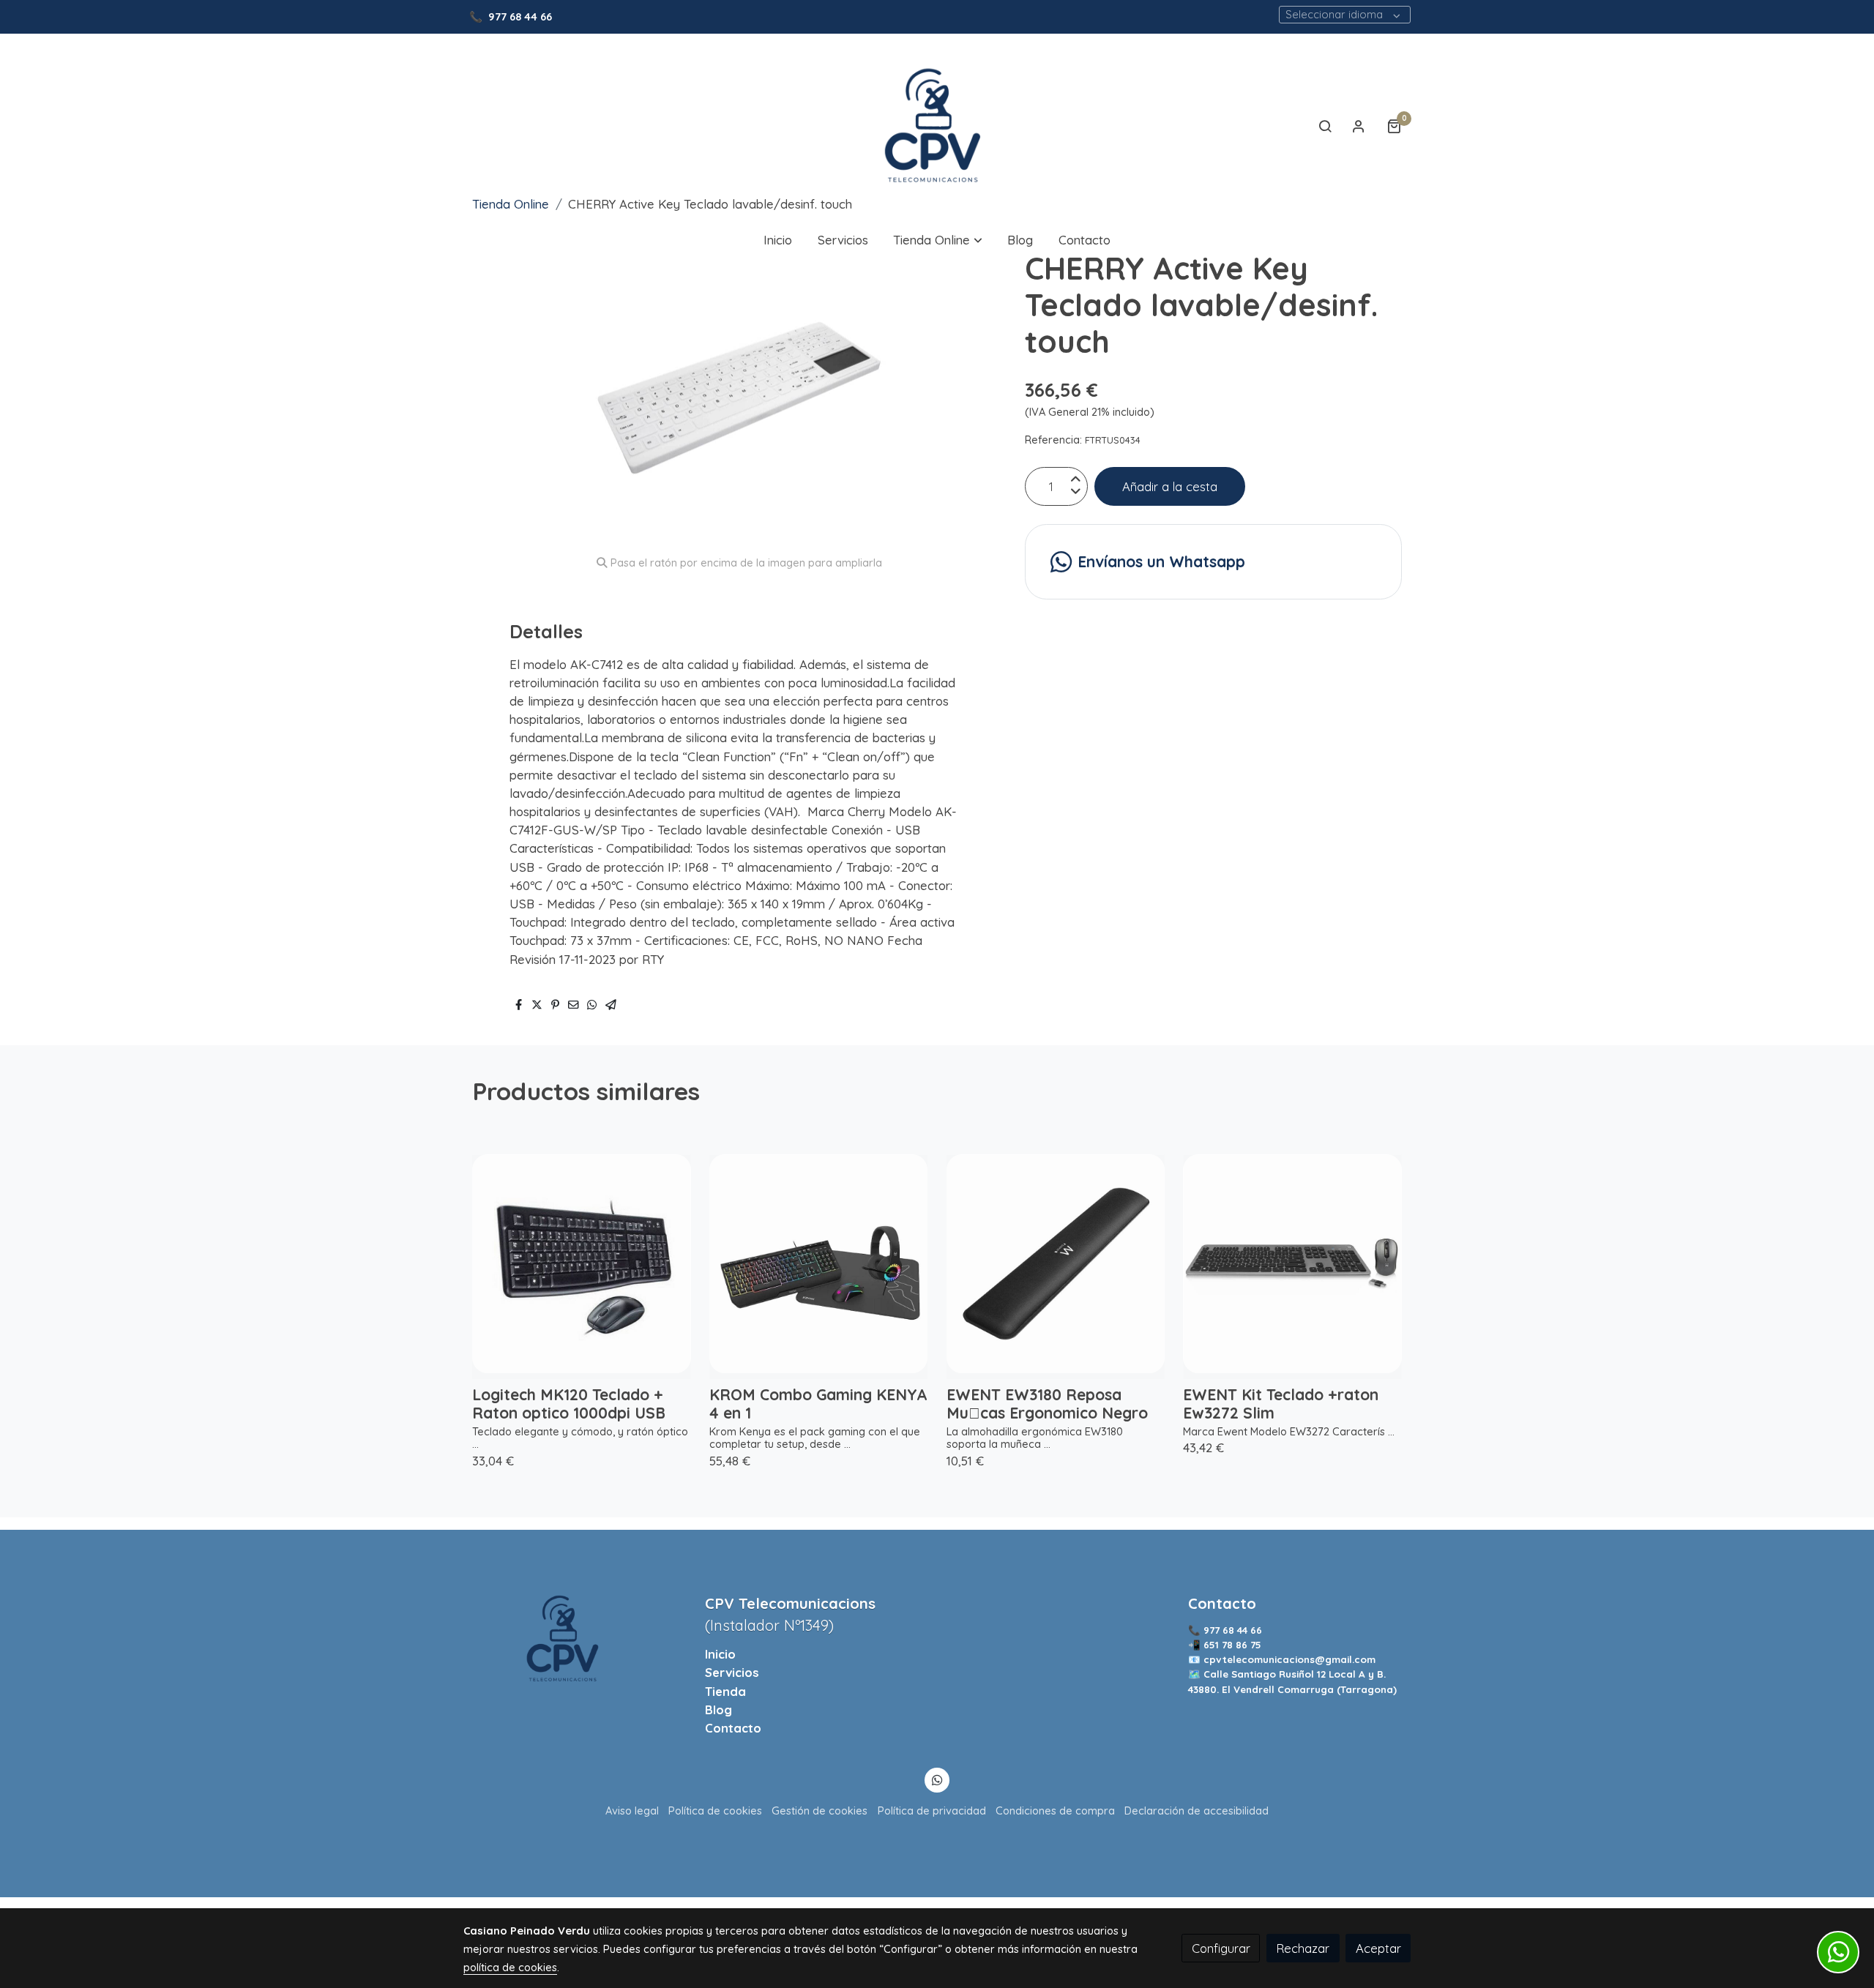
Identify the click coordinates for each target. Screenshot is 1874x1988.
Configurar (1221, 1948)
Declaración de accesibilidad (1197, 1810)
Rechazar (1303, 1948)
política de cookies (510, 1967)
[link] (937, 126)
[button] (938, 240)
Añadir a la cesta (1170, 486)
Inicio (720, 1654)
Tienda (725, 1691)
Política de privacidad (932, 1810)
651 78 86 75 (1234, 1645)
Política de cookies (715, 1810)
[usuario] (1359, 126)
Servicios (732, 1672)
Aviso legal (632, 1810)
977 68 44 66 (520, 16)
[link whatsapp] (937, 1779)
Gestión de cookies (820, 1810)
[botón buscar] (1325, 126)
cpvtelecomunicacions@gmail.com (1289, 1659)
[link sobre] (575, 1638)
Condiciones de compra (1055, 1810)
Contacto (733, 1728)
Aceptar (1378, 1948)
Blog (718, 1709)
